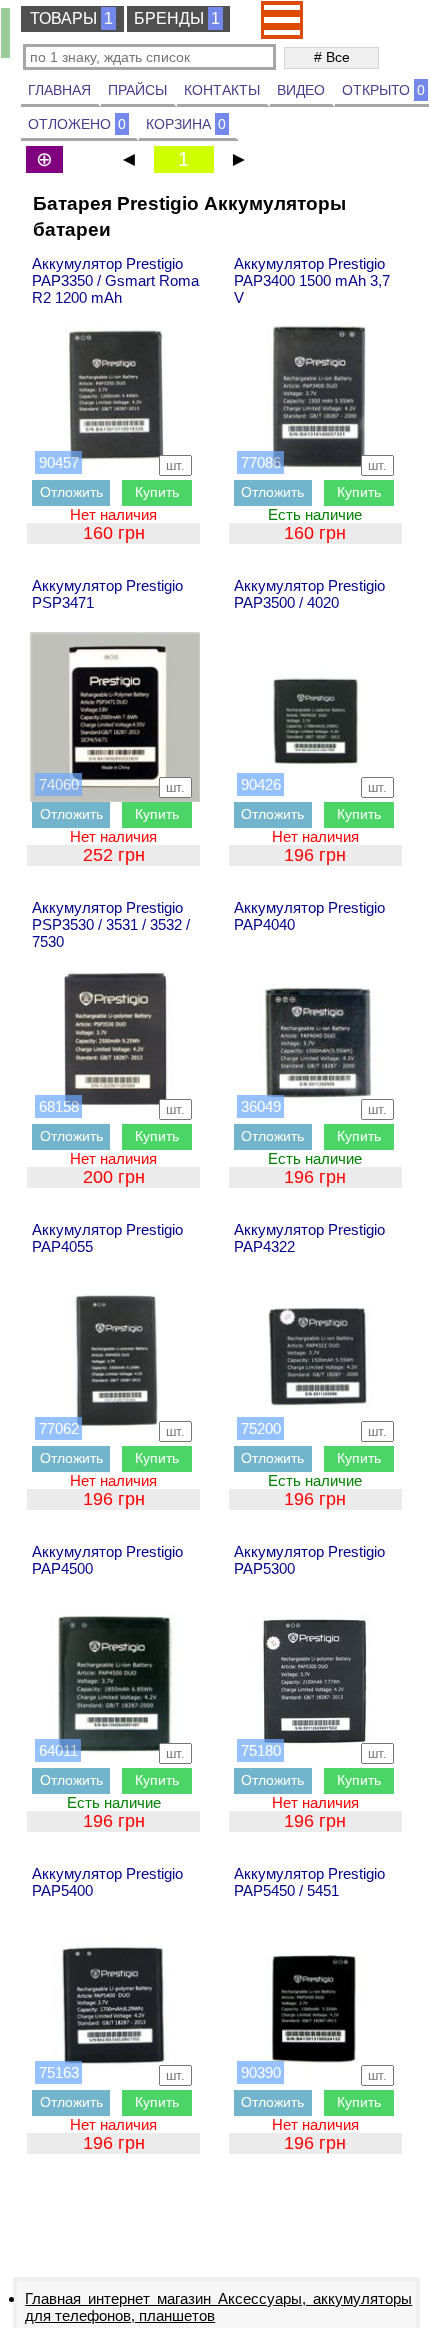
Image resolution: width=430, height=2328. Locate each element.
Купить (157, 492)
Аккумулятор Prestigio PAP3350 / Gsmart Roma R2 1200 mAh (115, 280)
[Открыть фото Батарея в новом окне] (114, 395)
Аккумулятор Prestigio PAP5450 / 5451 (309, 1882)
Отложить (71, 492)
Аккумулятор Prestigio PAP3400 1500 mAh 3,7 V (312, 280)
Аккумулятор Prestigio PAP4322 (309, 1238)
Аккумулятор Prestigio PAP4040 (309, 916)
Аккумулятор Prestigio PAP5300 (309, 1560)
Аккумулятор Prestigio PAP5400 (107, 1882)
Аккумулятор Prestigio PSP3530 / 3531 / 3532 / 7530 (111, 924)
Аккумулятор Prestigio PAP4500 (107, 1560)
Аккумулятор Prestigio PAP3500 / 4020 (309, 594)
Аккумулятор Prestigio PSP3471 (107, 594)
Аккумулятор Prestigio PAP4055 (107, 1238)
